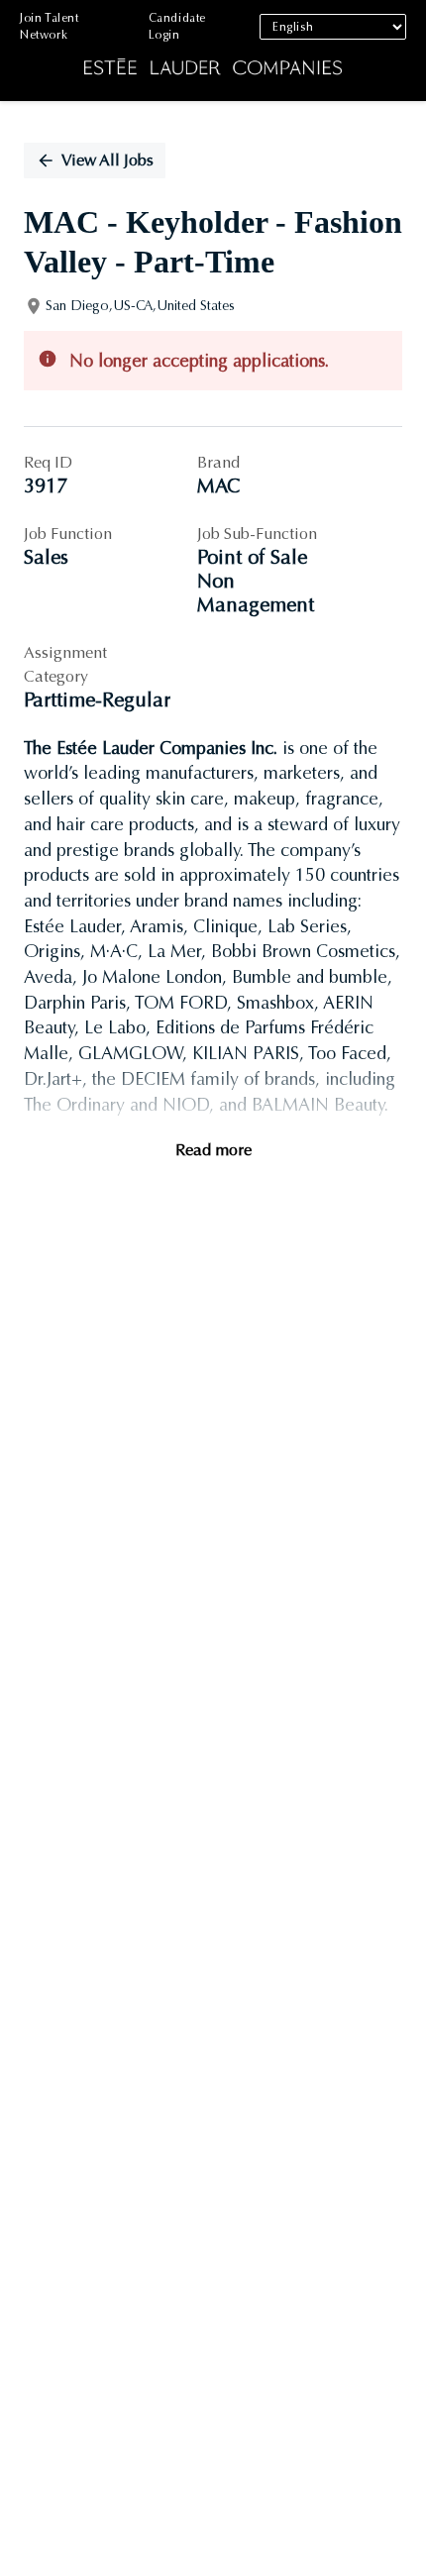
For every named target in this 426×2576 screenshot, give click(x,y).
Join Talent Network (50, 26)
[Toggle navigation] (30, 51)
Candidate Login (177, 26)
